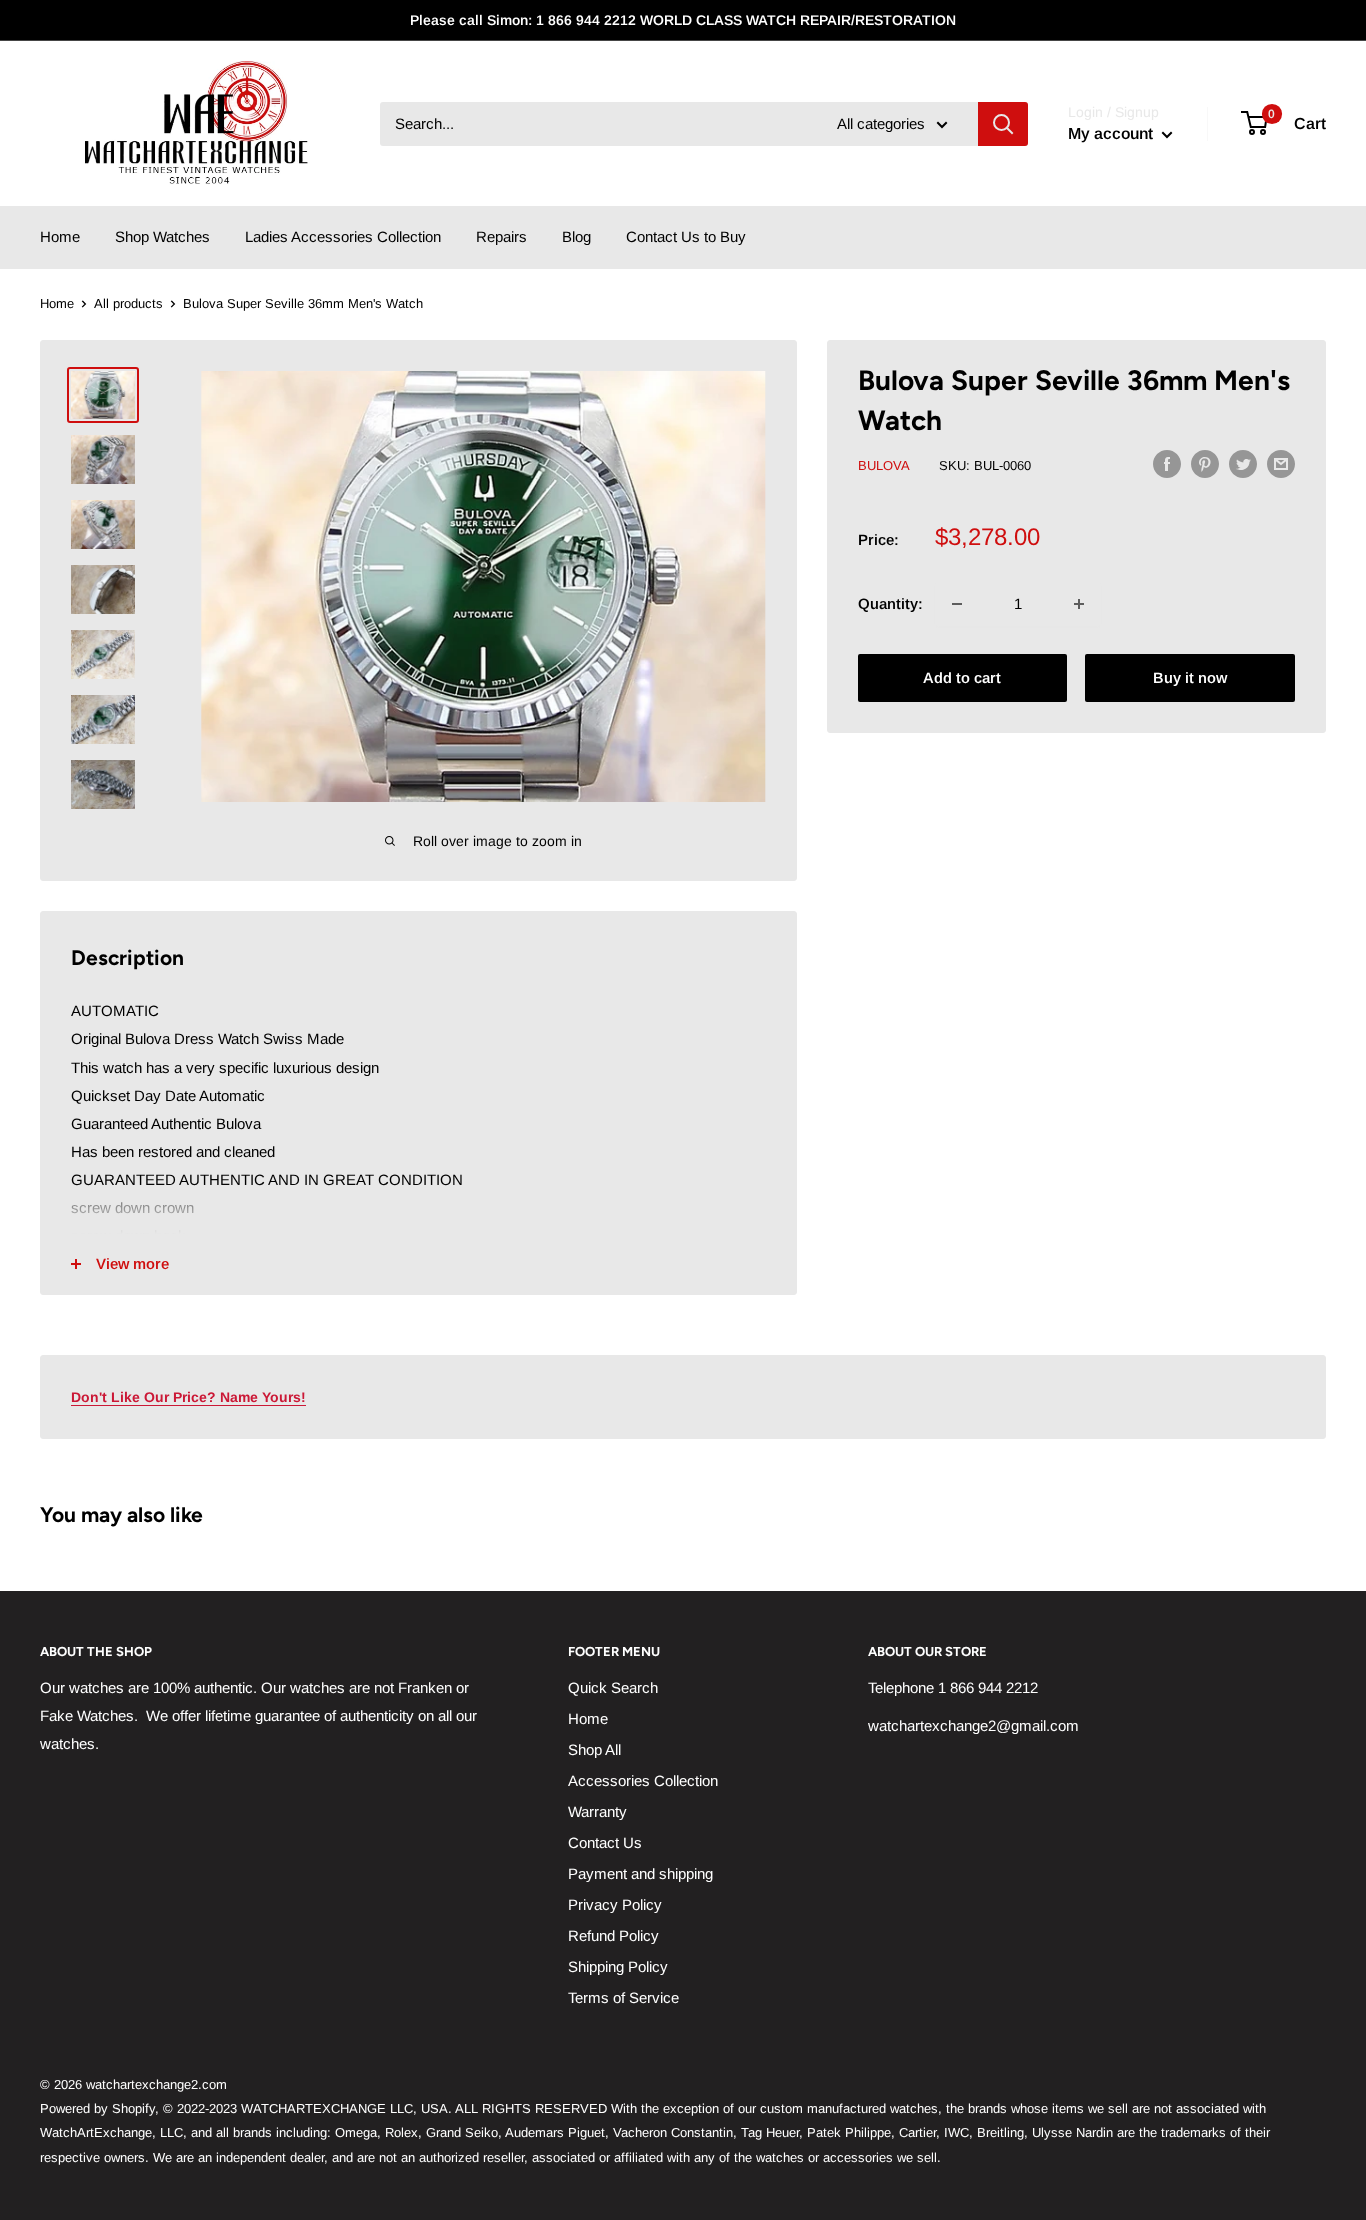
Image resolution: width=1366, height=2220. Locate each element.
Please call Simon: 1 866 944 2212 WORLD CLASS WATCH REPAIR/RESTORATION (683, 20)
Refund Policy (613, 1935)
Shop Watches (162, 236)
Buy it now (1190, 677)
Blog (576, 236)
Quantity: (890, 603)
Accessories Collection (643, 1780)
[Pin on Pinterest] (1205, 463)
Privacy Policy (615, 1904)
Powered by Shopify (97, 2108)
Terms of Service (623, 1997)
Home (60, 236)
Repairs (501, 236)
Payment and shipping (640, 1873)
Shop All (594, 1749)
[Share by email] (1281, 463)
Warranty (597, 1811)
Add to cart (962, 677)
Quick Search (613, 1687)
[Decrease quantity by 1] (957, 604)
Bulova (884, 465)
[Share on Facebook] (1167, 463)
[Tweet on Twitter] (1243, 463)
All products (128, 303)
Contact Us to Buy (686, 236)
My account (1112, 133)
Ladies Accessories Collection (343, 236)
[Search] (1003, 124)
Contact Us (605, 1842)
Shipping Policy (618, 1966)
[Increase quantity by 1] (1079, 604)
